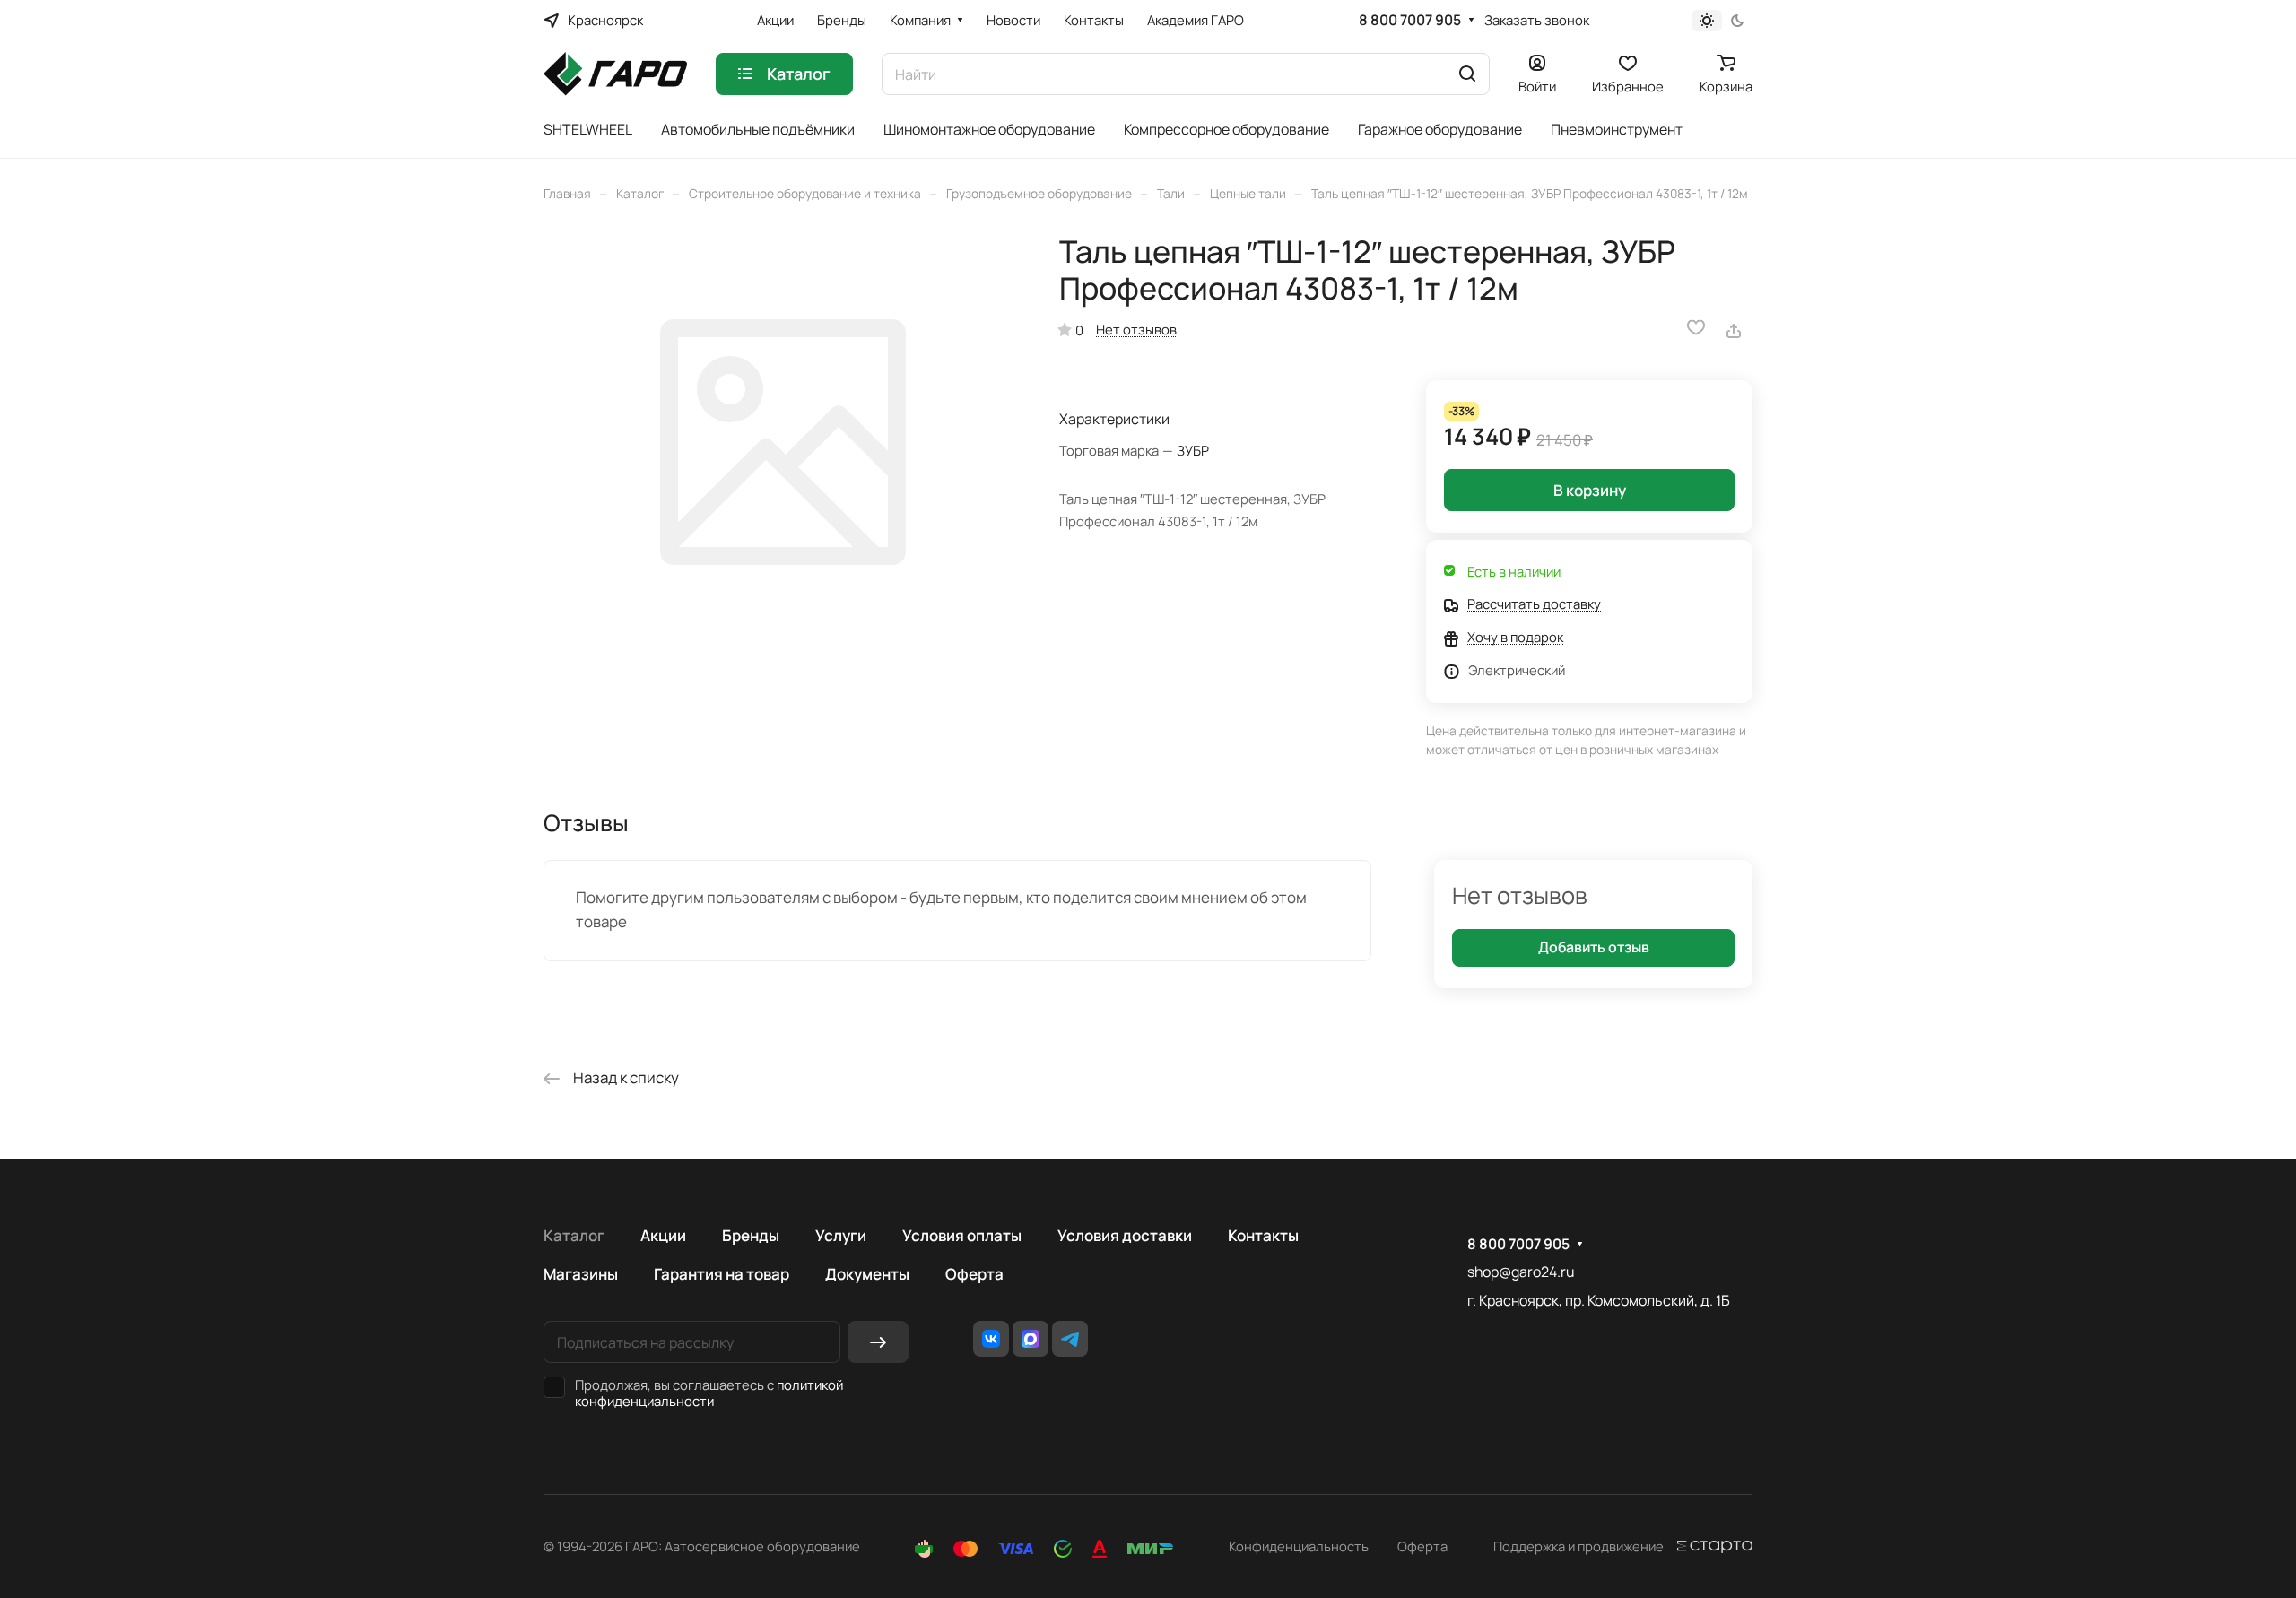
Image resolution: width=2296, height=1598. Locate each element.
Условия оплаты (962, 1235)
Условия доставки (1125, 1235)
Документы (867, 1274)
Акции (663, 1235)
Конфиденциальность (1299, 1546)
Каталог (574, 1235)
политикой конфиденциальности (709, 1393)
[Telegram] (1070, 1339)
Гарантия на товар (722, 1274)
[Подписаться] (878, 1342)
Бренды (751, 1235)
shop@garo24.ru (1521, 1272)
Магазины (581, 1274)
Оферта (974, 1274)
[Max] (1031, 1339)
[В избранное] (1696, 327)
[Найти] (1467, 74)
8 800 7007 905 (1410, 20)
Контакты (1263, 1235)
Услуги (841, 1235)
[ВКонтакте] (991, 1339)
